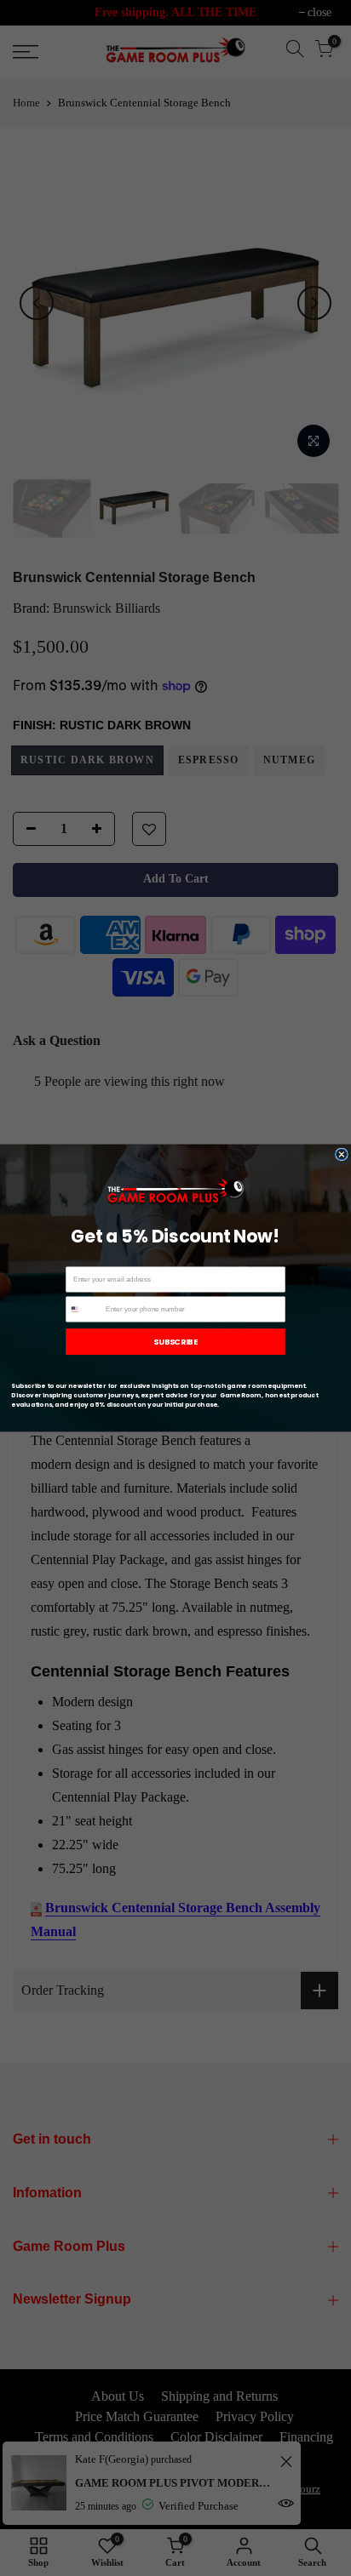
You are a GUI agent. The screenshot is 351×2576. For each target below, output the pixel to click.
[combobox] (84, 1309)
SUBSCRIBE (175, 1342)
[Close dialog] (341, 1154)
